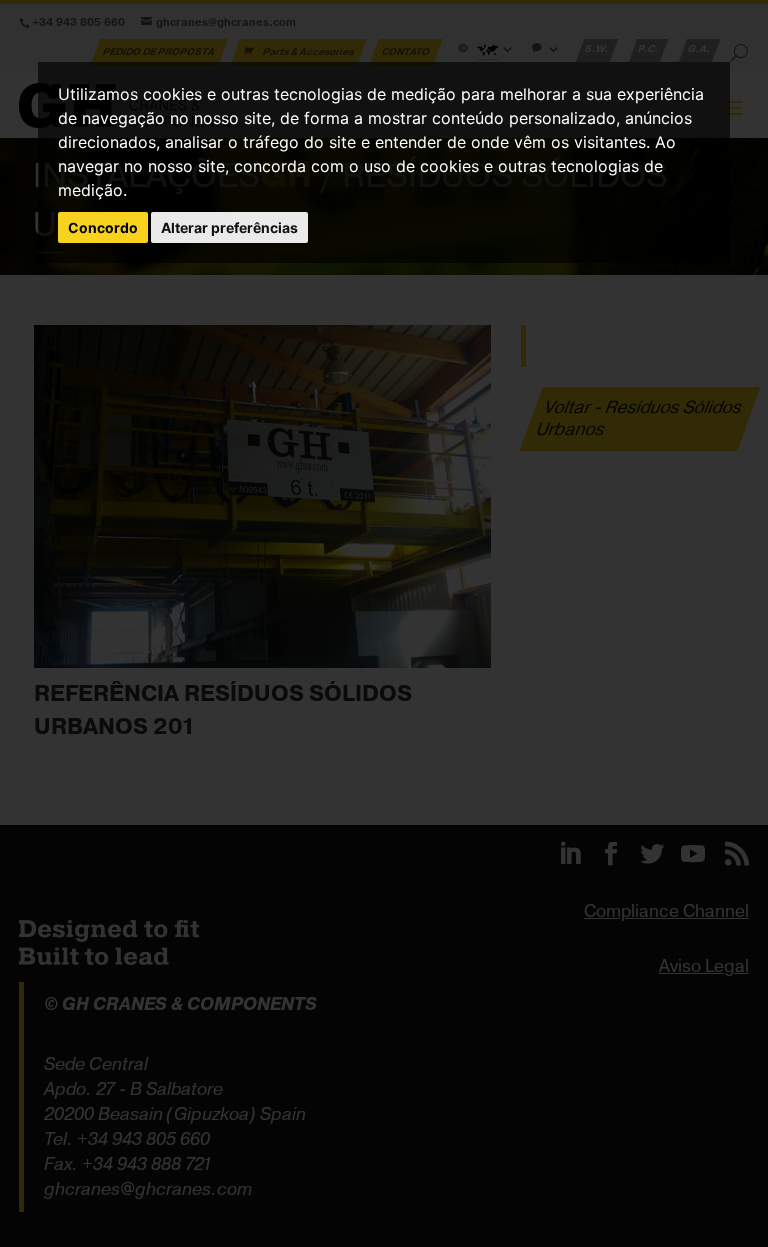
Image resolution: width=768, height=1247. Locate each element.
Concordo (103, 227)
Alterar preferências (229, 227)
